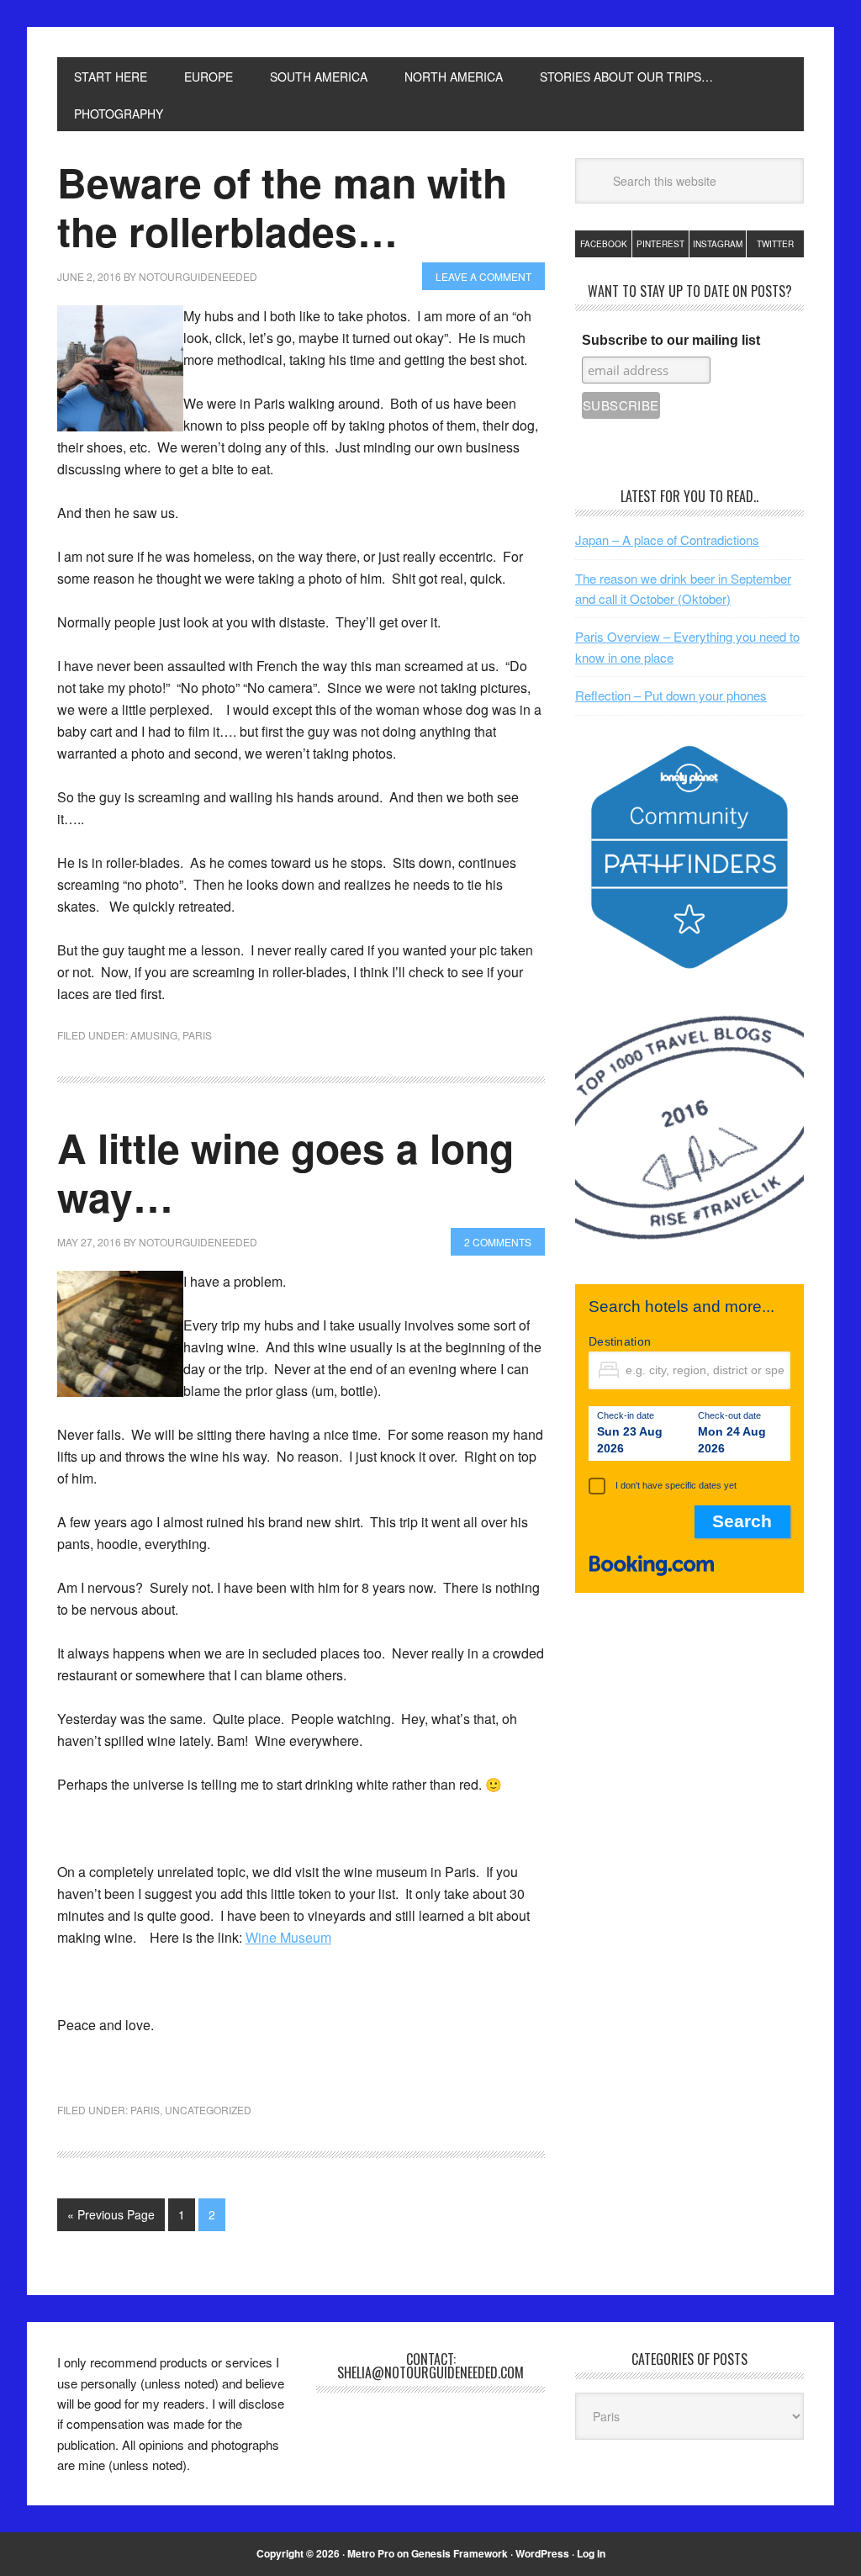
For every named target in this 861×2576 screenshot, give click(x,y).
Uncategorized (208, 2110)
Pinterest (660, 244)
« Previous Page (111, 2214)
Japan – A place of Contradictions (667, 540)
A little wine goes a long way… (285, 1172)
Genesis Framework (460, 2553)
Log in (591, 2553)
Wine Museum (288, 1937)
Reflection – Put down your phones (671, 695)
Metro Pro (371, 2553)
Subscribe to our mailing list (671, 340)
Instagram (718, 244)
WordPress (542, 2553)
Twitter (775, 244)
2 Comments (498, 1242)
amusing (154, 1035)
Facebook (604, 244)
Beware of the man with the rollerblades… (282, 206)
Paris (197, 1035)
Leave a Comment (483, 276)
